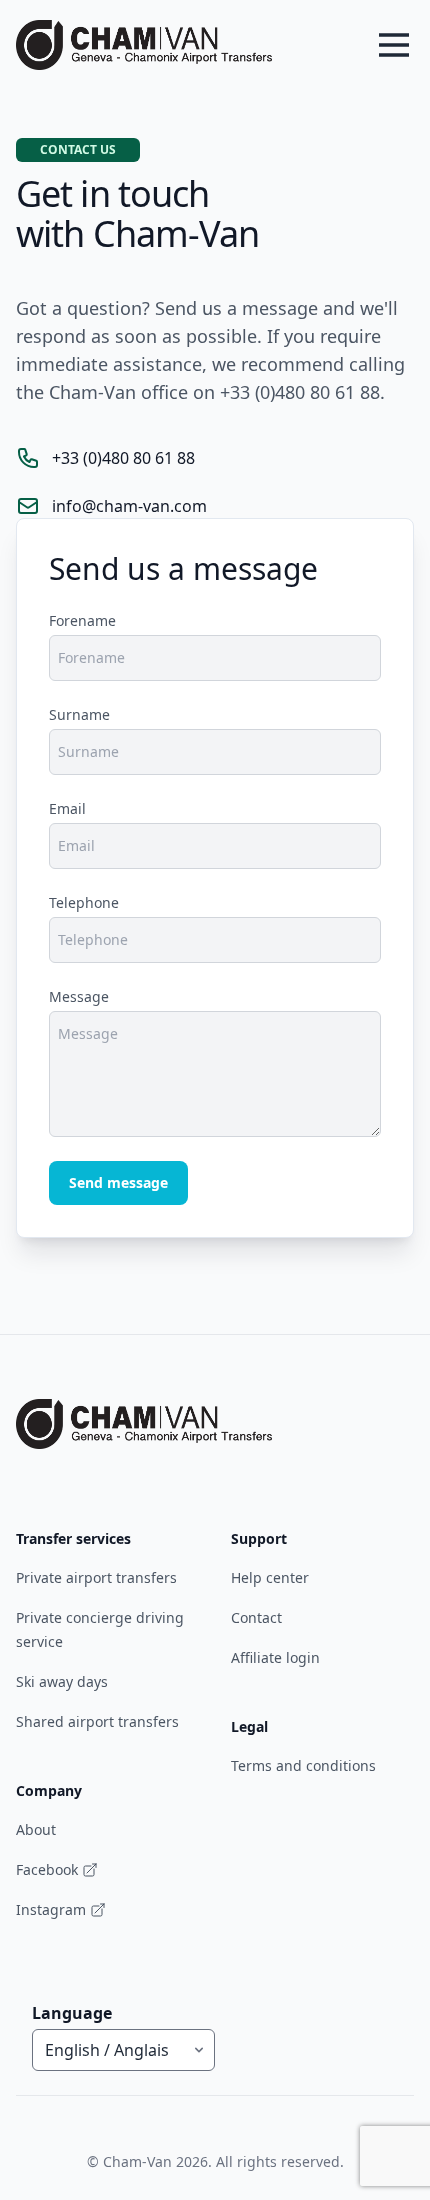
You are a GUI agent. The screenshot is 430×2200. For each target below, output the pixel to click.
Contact (256, 1617)
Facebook (47, 1869)
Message (79, 996)
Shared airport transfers (97, 1721)
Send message (118, 1182)
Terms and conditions (303, 1765)
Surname (79, 714)
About (36, 1829)
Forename (82, 620)
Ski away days (62, 1681)
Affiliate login (275, 1657)
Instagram (51, 1909)
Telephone (84, 902)
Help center (270, 1577)
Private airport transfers (96, 1577)
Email (67, 808)
